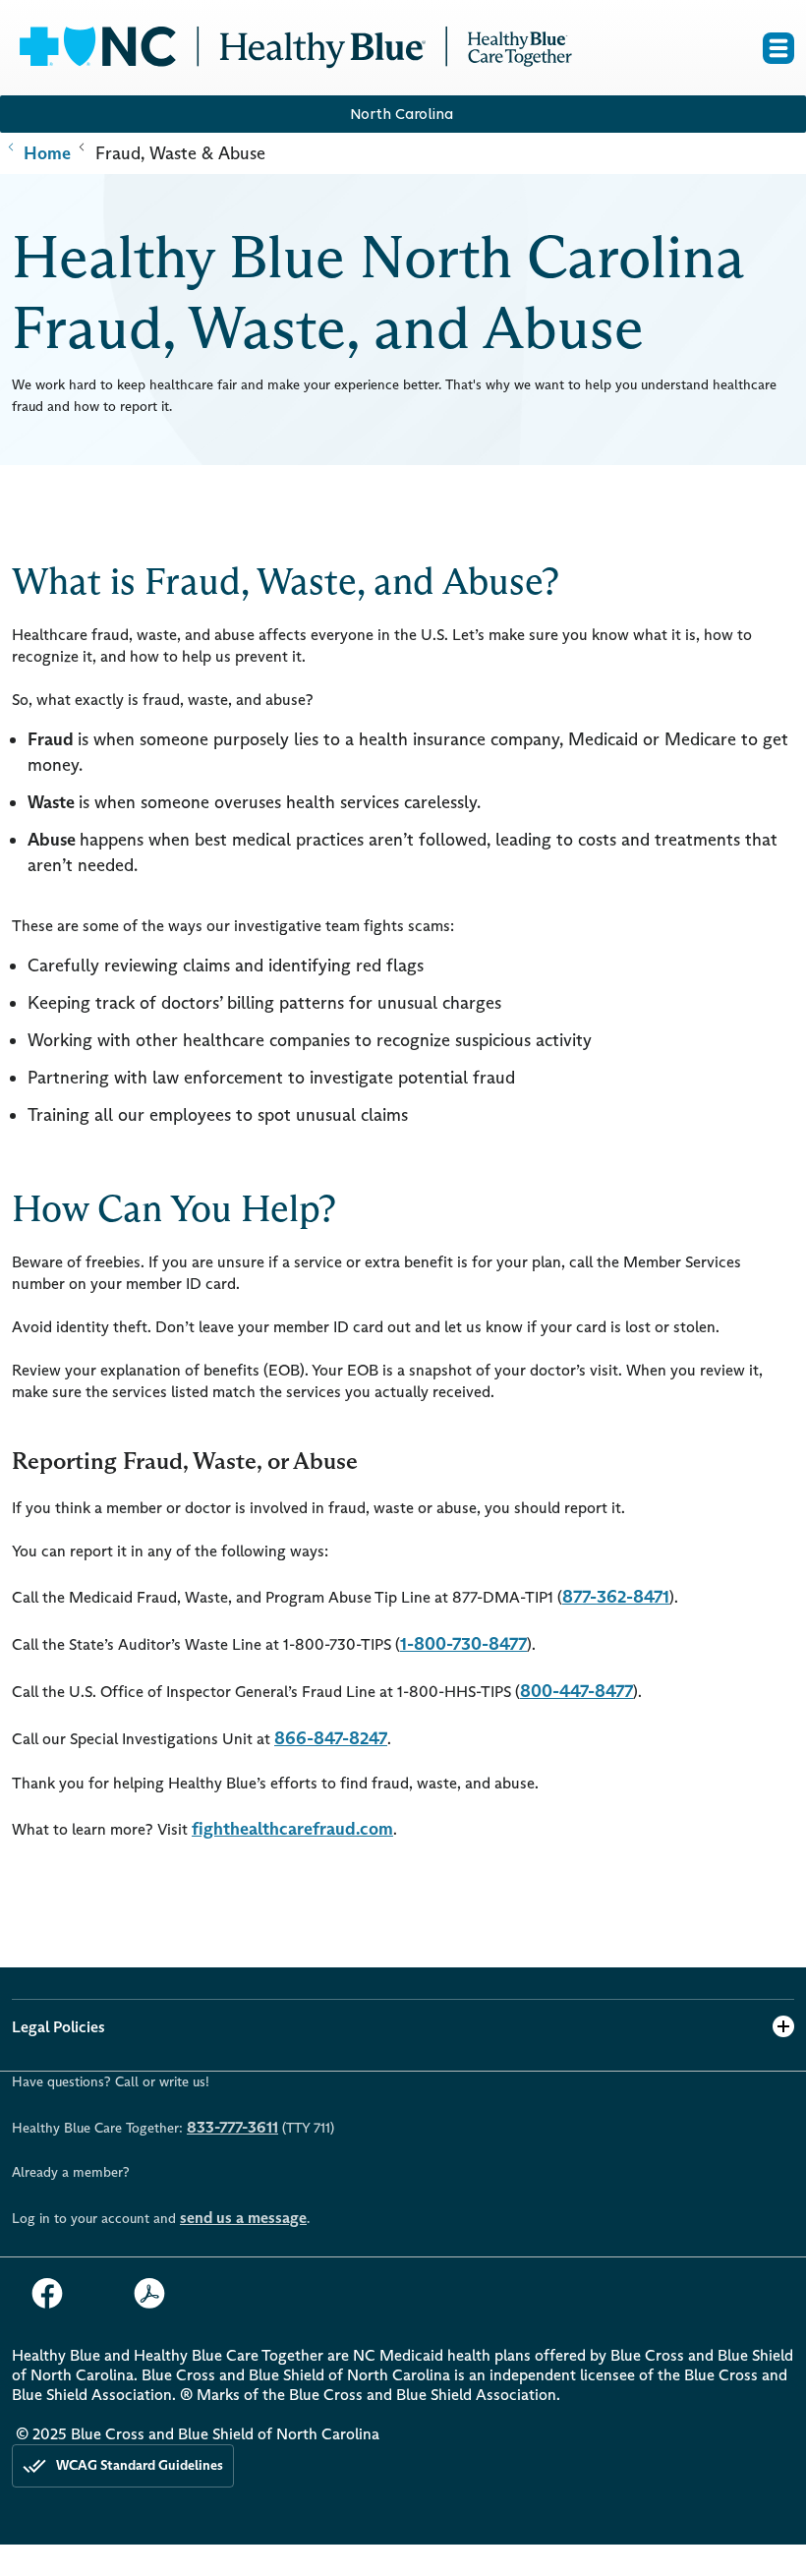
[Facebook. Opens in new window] (55, 2293)
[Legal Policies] (783, 2026)
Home (45, 153)
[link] (294, 48)
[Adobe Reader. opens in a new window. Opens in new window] (157, 2293)
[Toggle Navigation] (778, 48)
